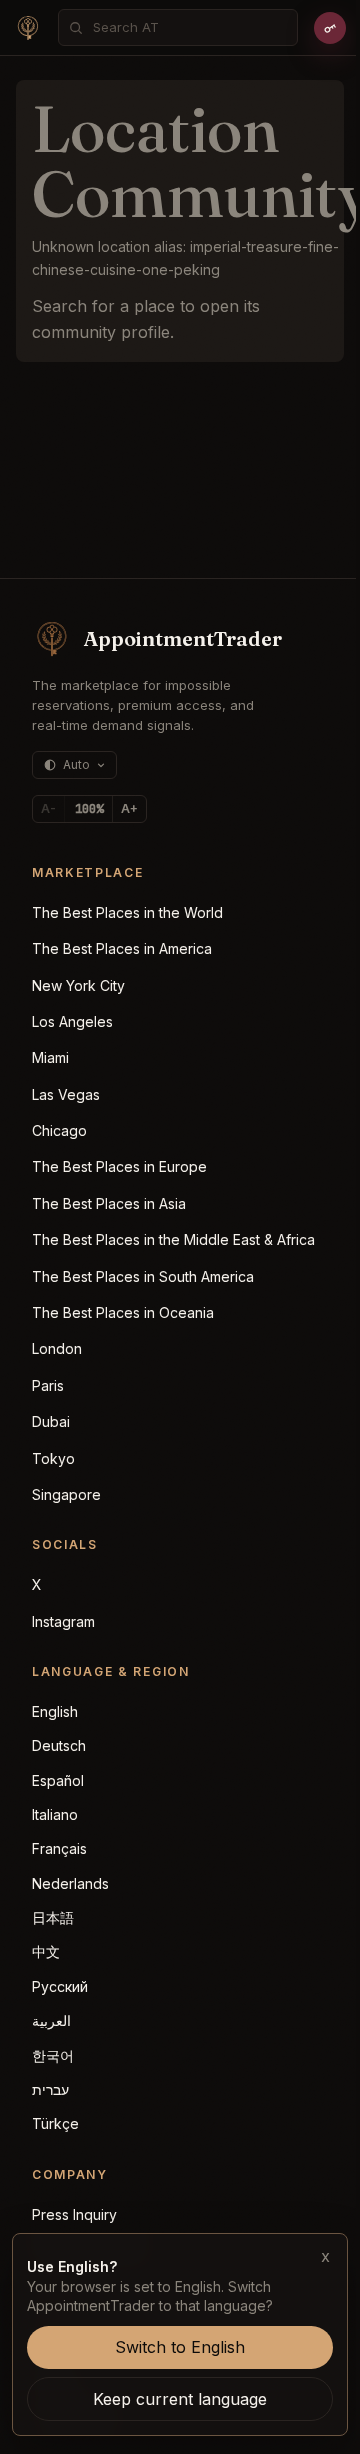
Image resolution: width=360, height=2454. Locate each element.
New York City (78, 985)
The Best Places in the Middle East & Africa (173, 1239)
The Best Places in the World (127, 912)
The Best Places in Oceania (123, 1312)
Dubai (51, 1421)
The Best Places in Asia (109, 1203)
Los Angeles (72, 1021)
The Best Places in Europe (119, 1166)
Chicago (59, 1130)
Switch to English (180, 2347)
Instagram (63, 1621)
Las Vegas (66, 1094)
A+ (129, 808)
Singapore (66, 1494)
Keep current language (180, 2399)
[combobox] (189, 27)
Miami (50, 1057)
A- (48, 808)
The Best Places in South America (143, 1276)
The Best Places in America (122, 948)
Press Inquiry (74, 2214)
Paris (48, 1385)
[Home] (28, 28)
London (57, 1348)
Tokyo (53, 1458)
